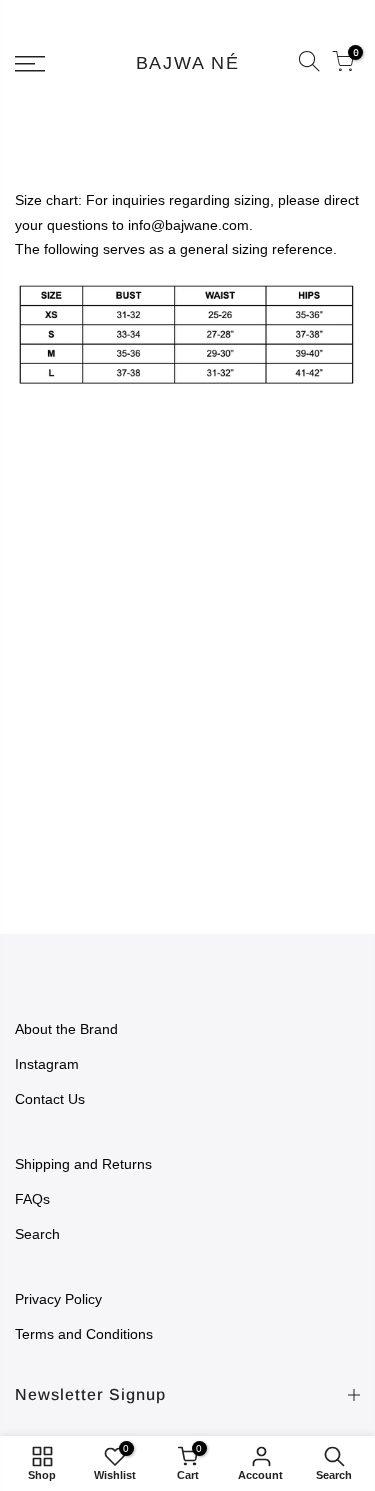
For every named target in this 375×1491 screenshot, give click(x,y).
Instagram (47, 1064)
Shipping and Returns (83, 1164)
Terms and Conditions (84, 1334)
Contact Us (50, 1099)
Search (37, 1234)
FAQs (32, 1199)
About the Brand (66, 1029)
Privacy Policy (58, 1299)
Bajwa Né (188, 64)
